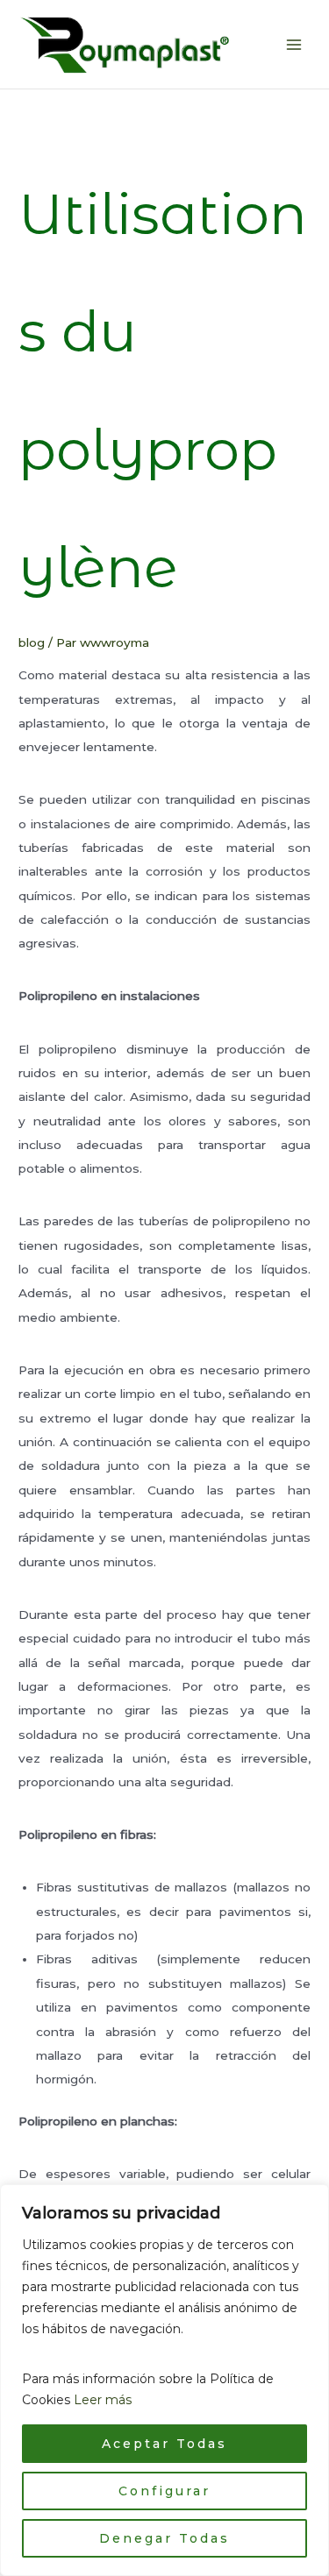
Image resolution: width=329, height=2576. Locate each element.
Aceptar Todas (164, 2444)
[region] (164, 2380)
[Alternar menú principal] (294, 44)
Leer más (103, 2400)
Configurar (164, 2491)
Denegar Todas (164, 2538)
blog (32, 642)
